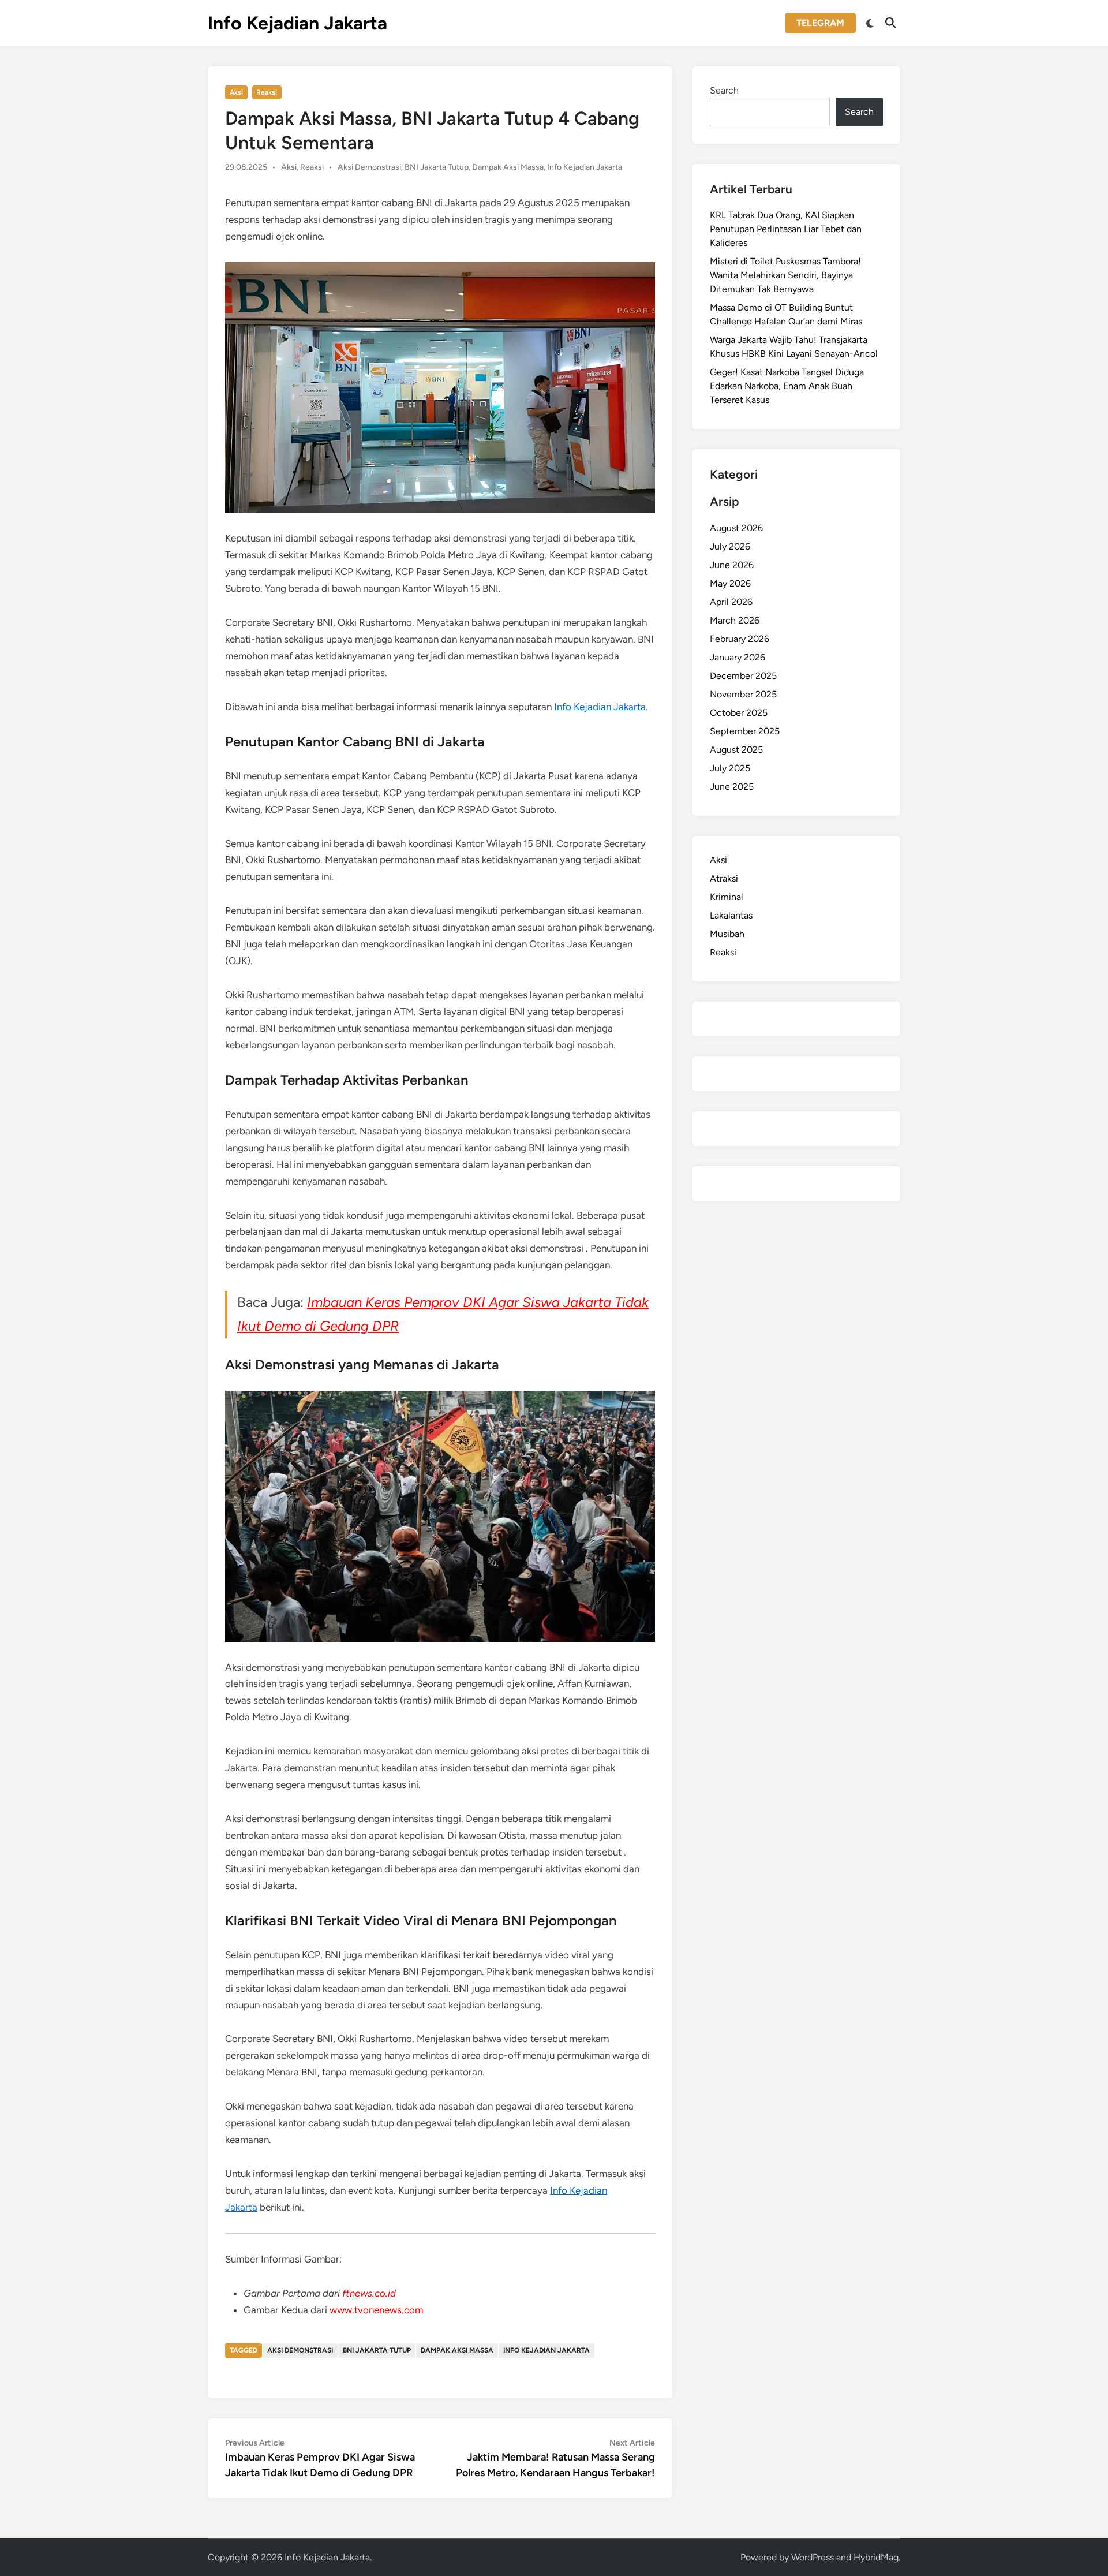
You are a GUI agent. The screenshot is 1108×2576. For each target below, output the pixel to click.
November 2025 (743, 694)
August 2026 (736, 528)
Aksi (236, 92)
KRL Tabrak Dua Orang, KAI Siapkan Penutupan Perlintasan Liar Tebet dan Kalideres (786, 229)
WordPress (813, 2557)
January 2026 (738, 657)
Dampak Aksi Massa (508, 167)
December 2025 (743, 676)
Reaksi (267, 92)
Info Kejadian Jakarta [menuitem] (600, 707)
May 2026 (730, 583)
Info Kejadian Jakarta (297, 23)
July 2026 (730, 546)
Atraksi (724, 878)
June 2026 (732, 565)
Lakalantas (731, 915)
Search (724, 90)
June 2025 (732, 787)
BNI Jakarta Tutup (437, 167)
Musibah (727, 934)
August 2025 (736, 750)
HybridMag (876, 2557)
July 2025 (730, 768)
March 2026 (735, 620)
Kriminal (727, 897)
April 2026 (731, 602)
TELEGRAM (820, 23)
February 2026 (740, 639)
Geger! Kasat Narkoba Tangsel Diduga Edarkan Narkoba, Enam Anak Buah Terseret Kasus (787, 386)
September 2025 (745, 731)
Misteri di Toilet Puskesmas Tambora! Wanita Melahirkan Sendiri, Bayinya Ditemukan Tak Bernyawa (785, 275)
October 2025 (739, 713)
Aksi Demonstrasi (369, 167)
